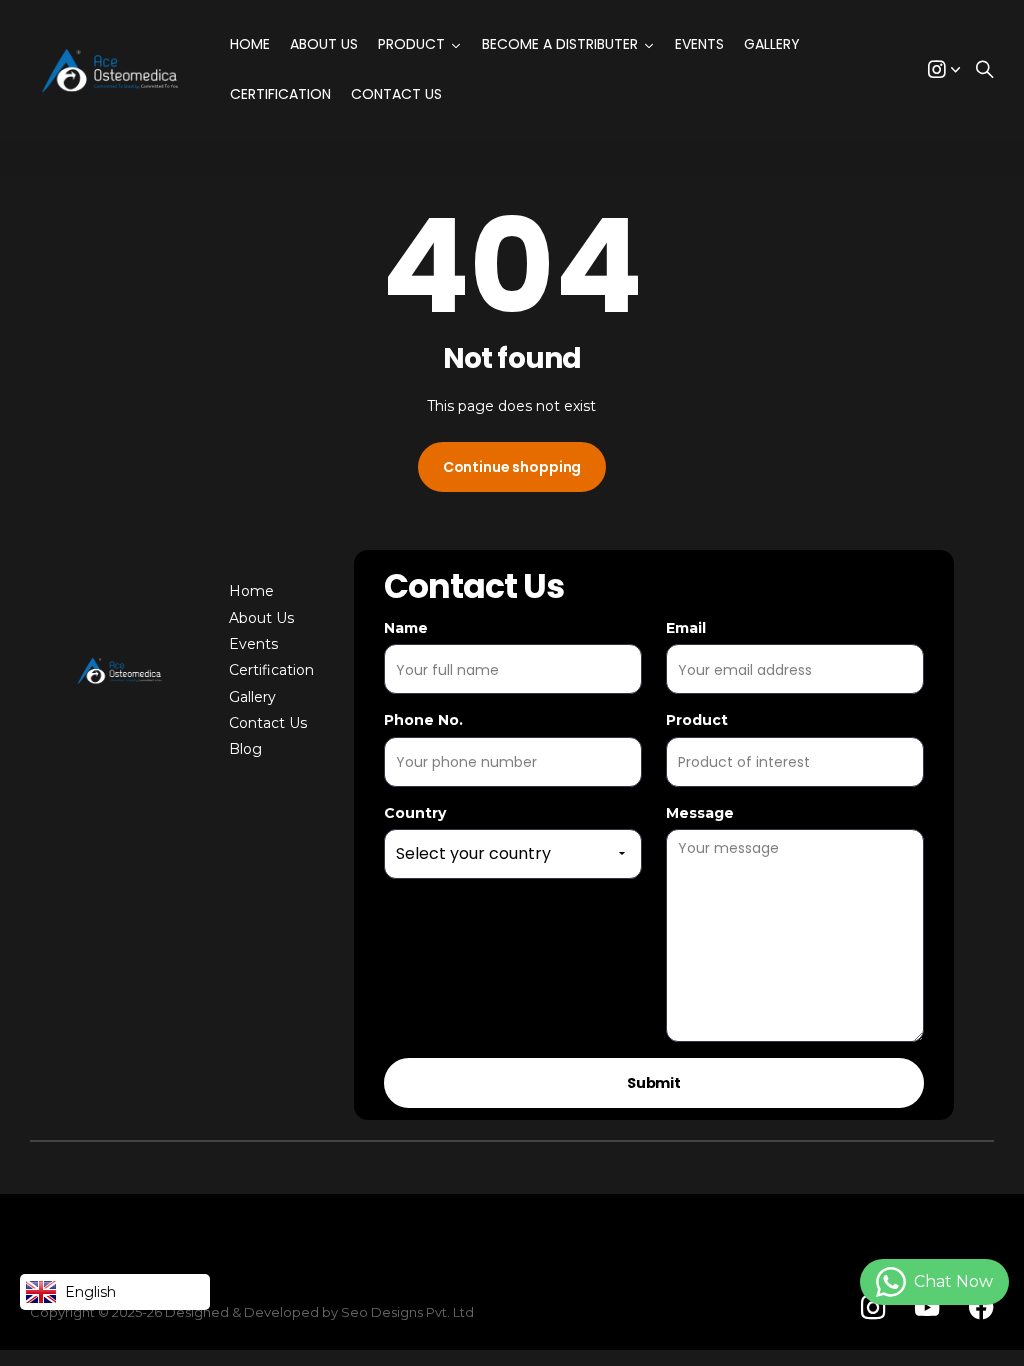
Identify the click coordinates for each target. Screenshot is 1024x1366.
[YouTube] (927, 1308)
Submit (654, 1083)
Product (697, 720)
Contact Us (268, 723)
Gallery (252, 697)
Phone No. (423, 720)
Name (406, 628)
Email (686, 628)
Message (700, 813)
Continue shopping (512, 467)
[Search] (985, 70)
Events (253, 644)
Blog (245, 749)
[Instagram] (873, 1307)
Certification (271, 670)
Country (415, 813)
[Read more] (944, 70)
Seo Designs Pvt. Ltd (407, 1312)
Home (251, 591)
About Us (261, 618)
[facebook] (981, 1308)
